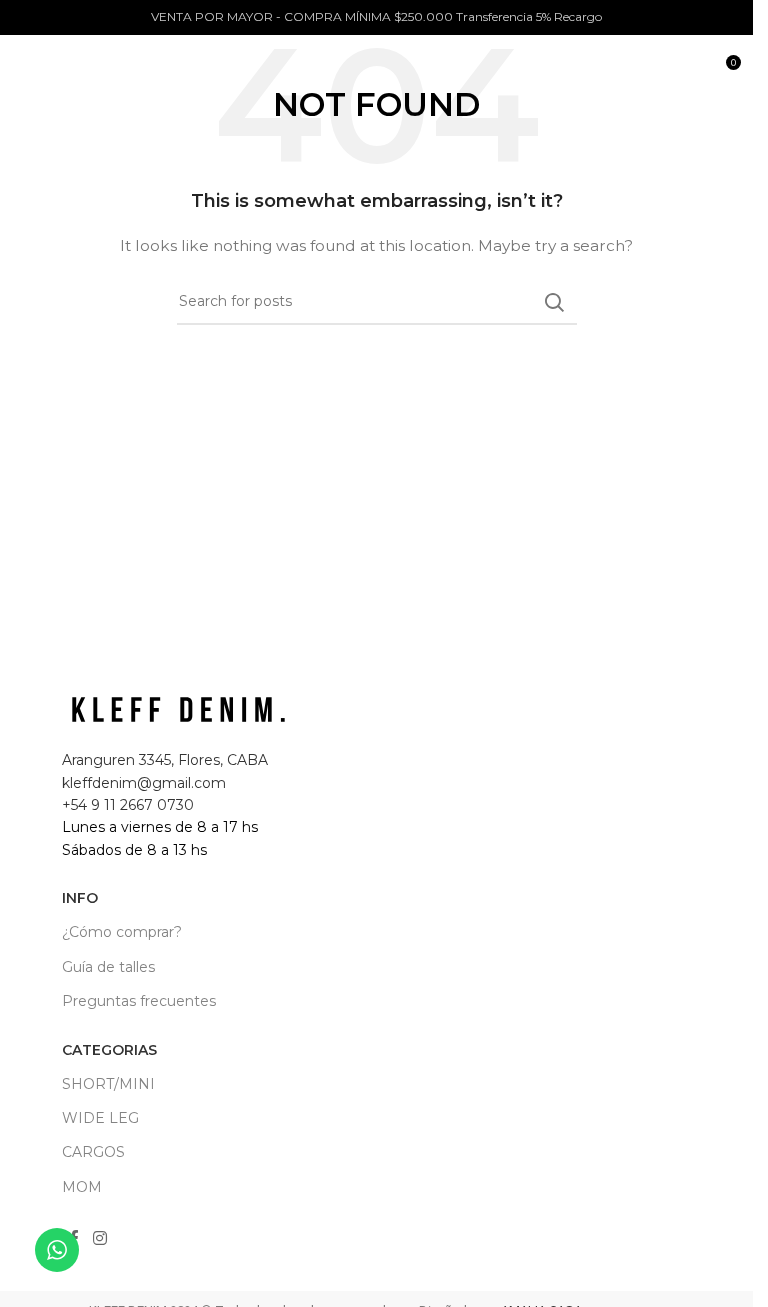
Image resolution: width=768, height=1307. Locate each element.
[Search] (682, 70)
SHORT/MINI (108, 1084)
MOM (82, 1187)
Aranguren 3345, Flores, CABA (165, 760)
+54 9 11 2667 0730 (128, 805)
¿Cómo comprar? (122, 932)
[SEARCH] (554, 302)
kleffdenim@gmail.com (144, 783)
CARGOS (93, 1152)
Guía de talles (108, 967)
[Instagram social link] (99, 1239)
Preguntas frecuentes (139, 1001)
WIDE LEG (100, 1118)
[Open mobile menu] (25, 70)
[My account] (642, 70)
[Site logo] (145, 69)
